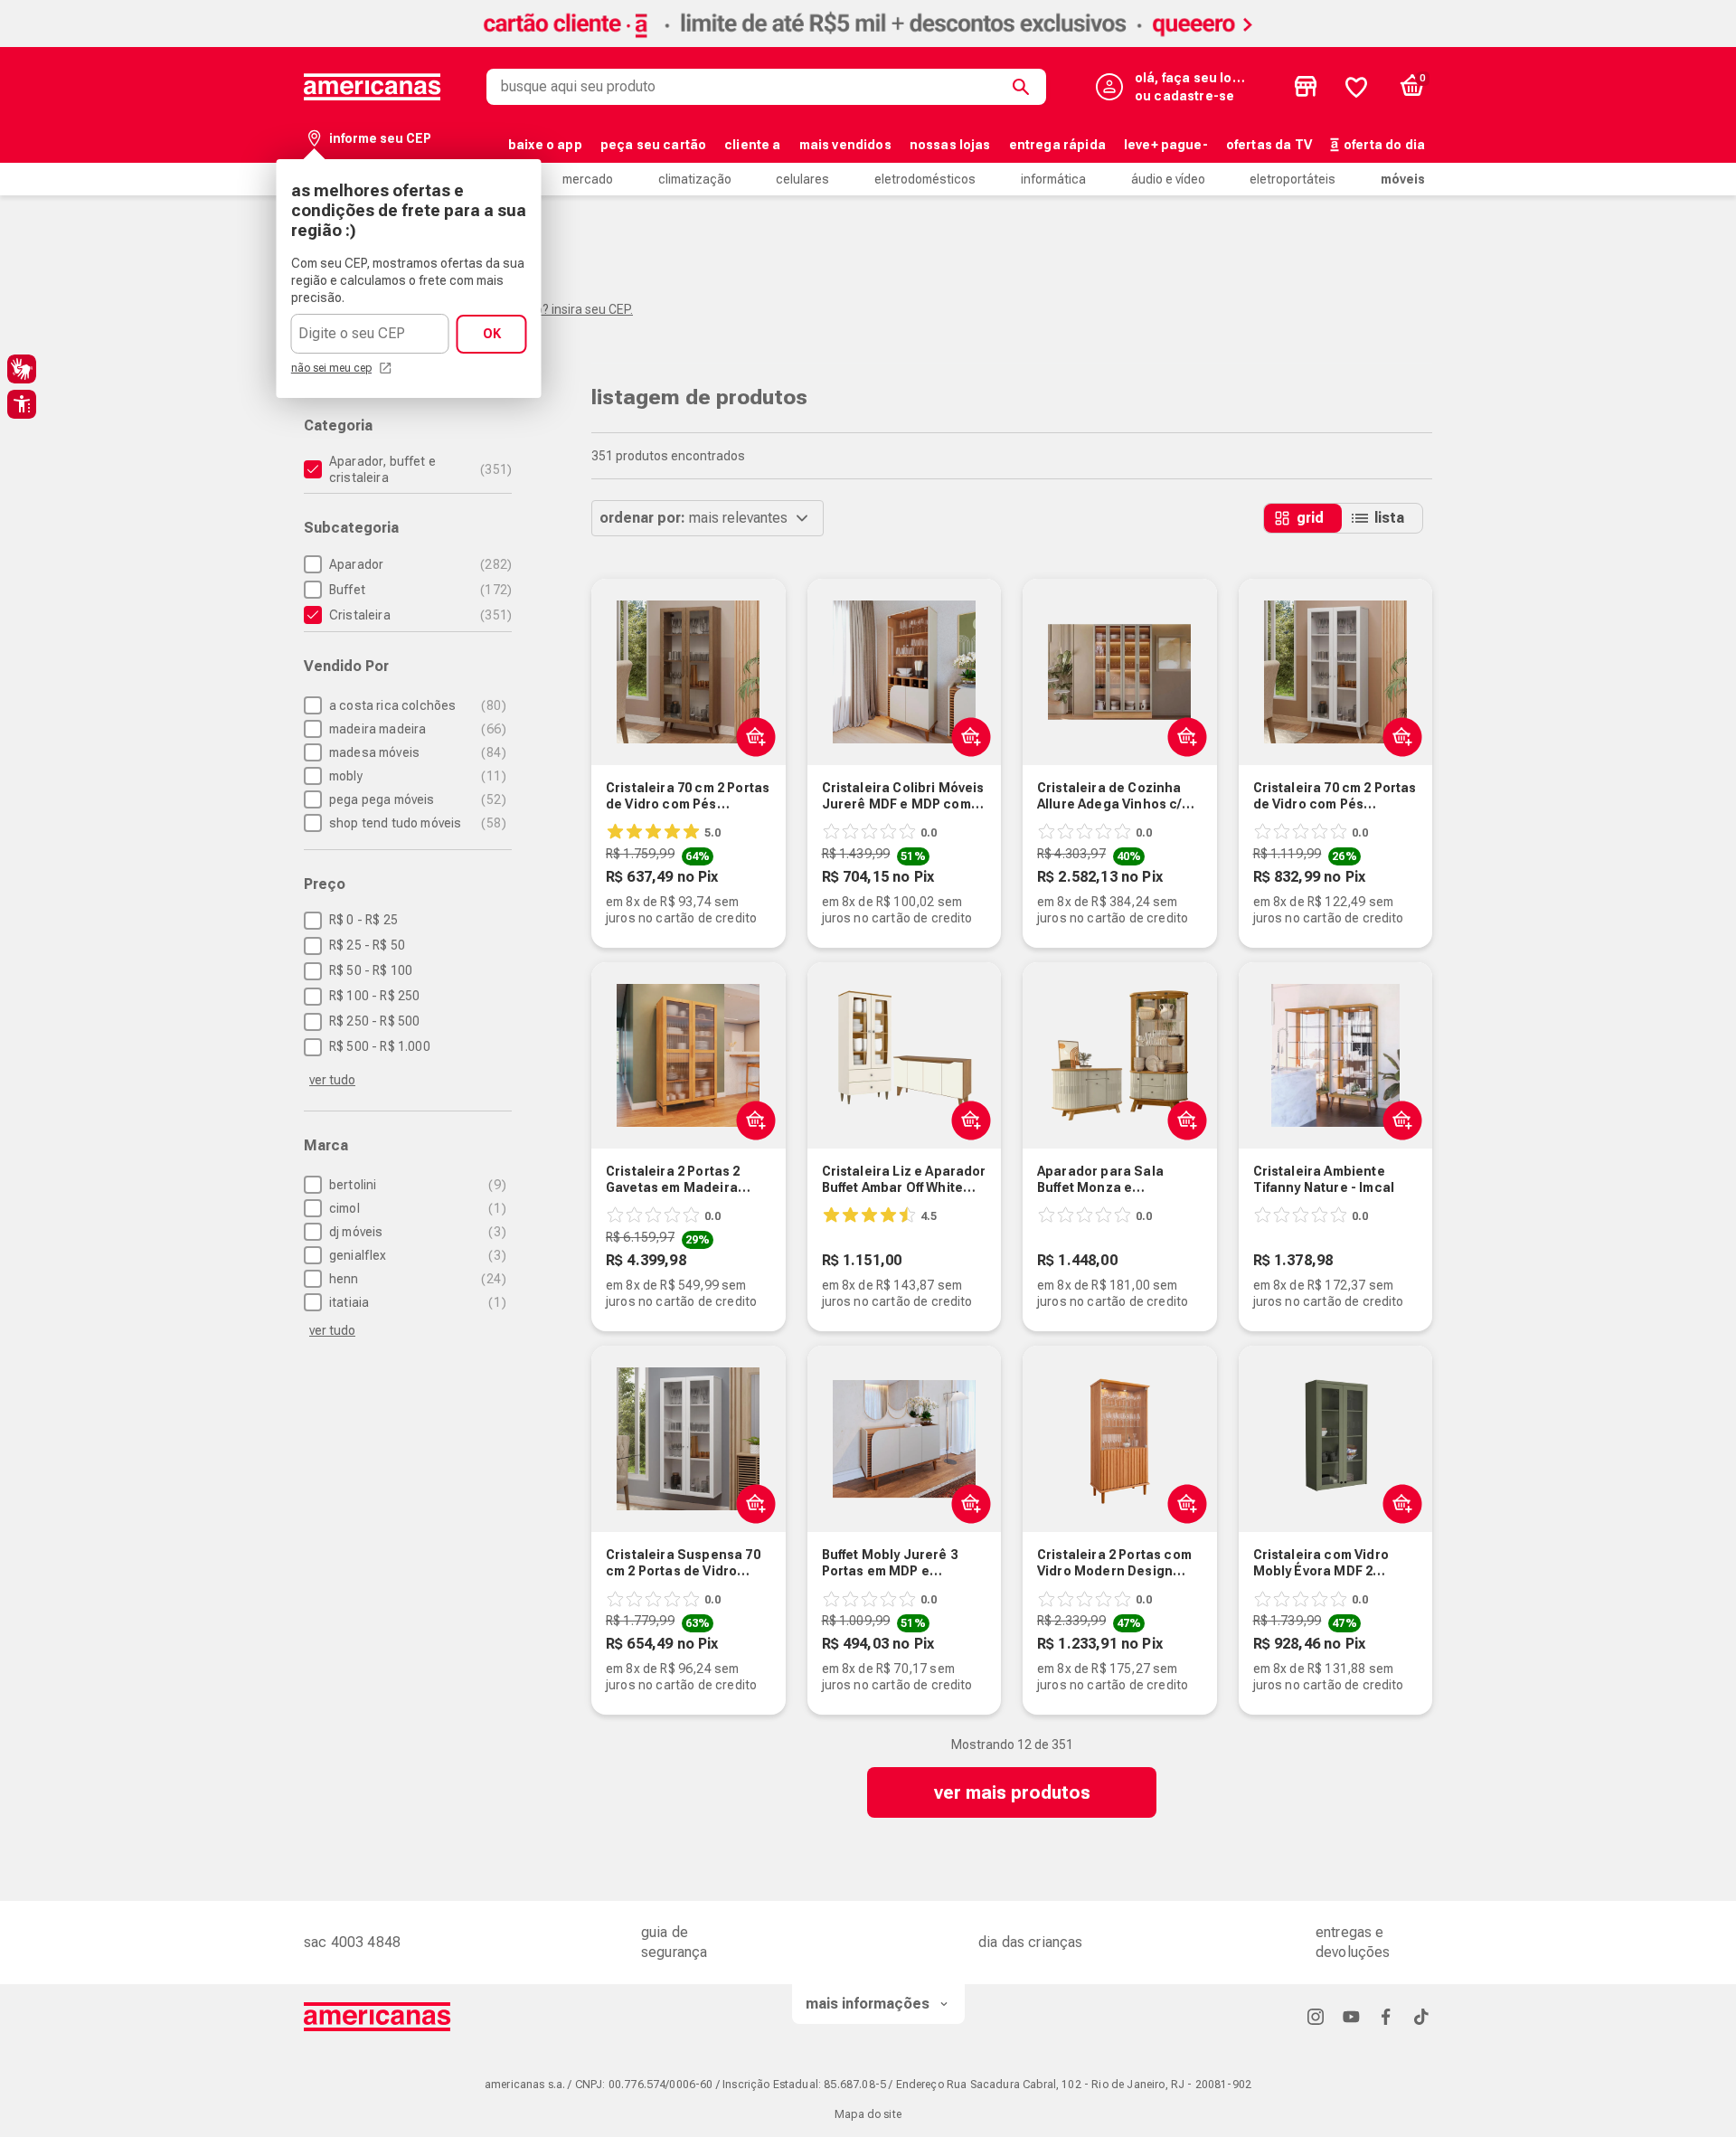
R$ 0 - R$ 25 (363, 920)
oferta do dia (1384, 145)
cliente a (752, 145)
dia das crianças (1031, 1942)
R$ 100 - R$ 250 (374, 996)
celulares (802, 179)
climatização (695, 179)
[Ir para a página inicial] (377, 2017)
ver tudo (332, 1080)
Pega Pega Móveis (415, 799)
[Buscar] (1024, 87)
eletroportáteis (1293, 179)
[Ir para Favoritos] (1356, 87)
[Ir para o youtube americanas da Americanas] (1351, 2016)
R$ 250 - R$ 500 (374, 1021)
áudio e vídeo (1168, 179)
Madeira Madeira (415, 729)
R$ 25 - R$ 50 (367, 945)
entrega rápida (1057, 145)
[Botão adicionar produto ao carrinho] (1183, 736)
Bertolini (415, 1185)
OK (492, 334)
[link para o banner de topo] (868, 42)
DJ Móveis (415, 1232)
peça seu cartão (653, 145)
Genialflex (415, 1255)
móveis (1403, 179)
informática (1053, 179)
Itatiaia (415, 1302)
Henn (415, 1279)
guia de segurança (674, 1942)
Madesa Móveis (415, 752)
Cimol (415, 1208)
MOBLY (415, 776)
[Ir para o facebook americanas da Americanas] (1386, 2016)
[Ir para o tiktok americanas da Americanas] (1421, 2016)
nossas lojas (950, 145)
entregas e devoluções (1353, 1942)
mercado (588, 179)
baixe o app (545, 145)
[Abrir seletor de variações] (752, 736)
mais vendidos (845, 145)
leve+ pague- (1166, 145)
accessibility (22, 404)
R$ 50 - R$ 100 (371, 970)
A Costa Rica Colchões (415, 705)
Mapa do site (868, 2114)
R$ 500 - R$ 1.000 (380, 1046)
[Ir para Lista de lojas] (1306, 87)
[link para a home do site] (373, 87)
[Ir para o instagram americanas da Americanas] (1316, 2016)
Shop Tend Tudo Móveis (415, 823)
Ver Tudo (332, 1330)
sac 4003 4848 (352, 1942)
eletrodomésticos (925, 179)
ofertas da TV (1269, 145)
